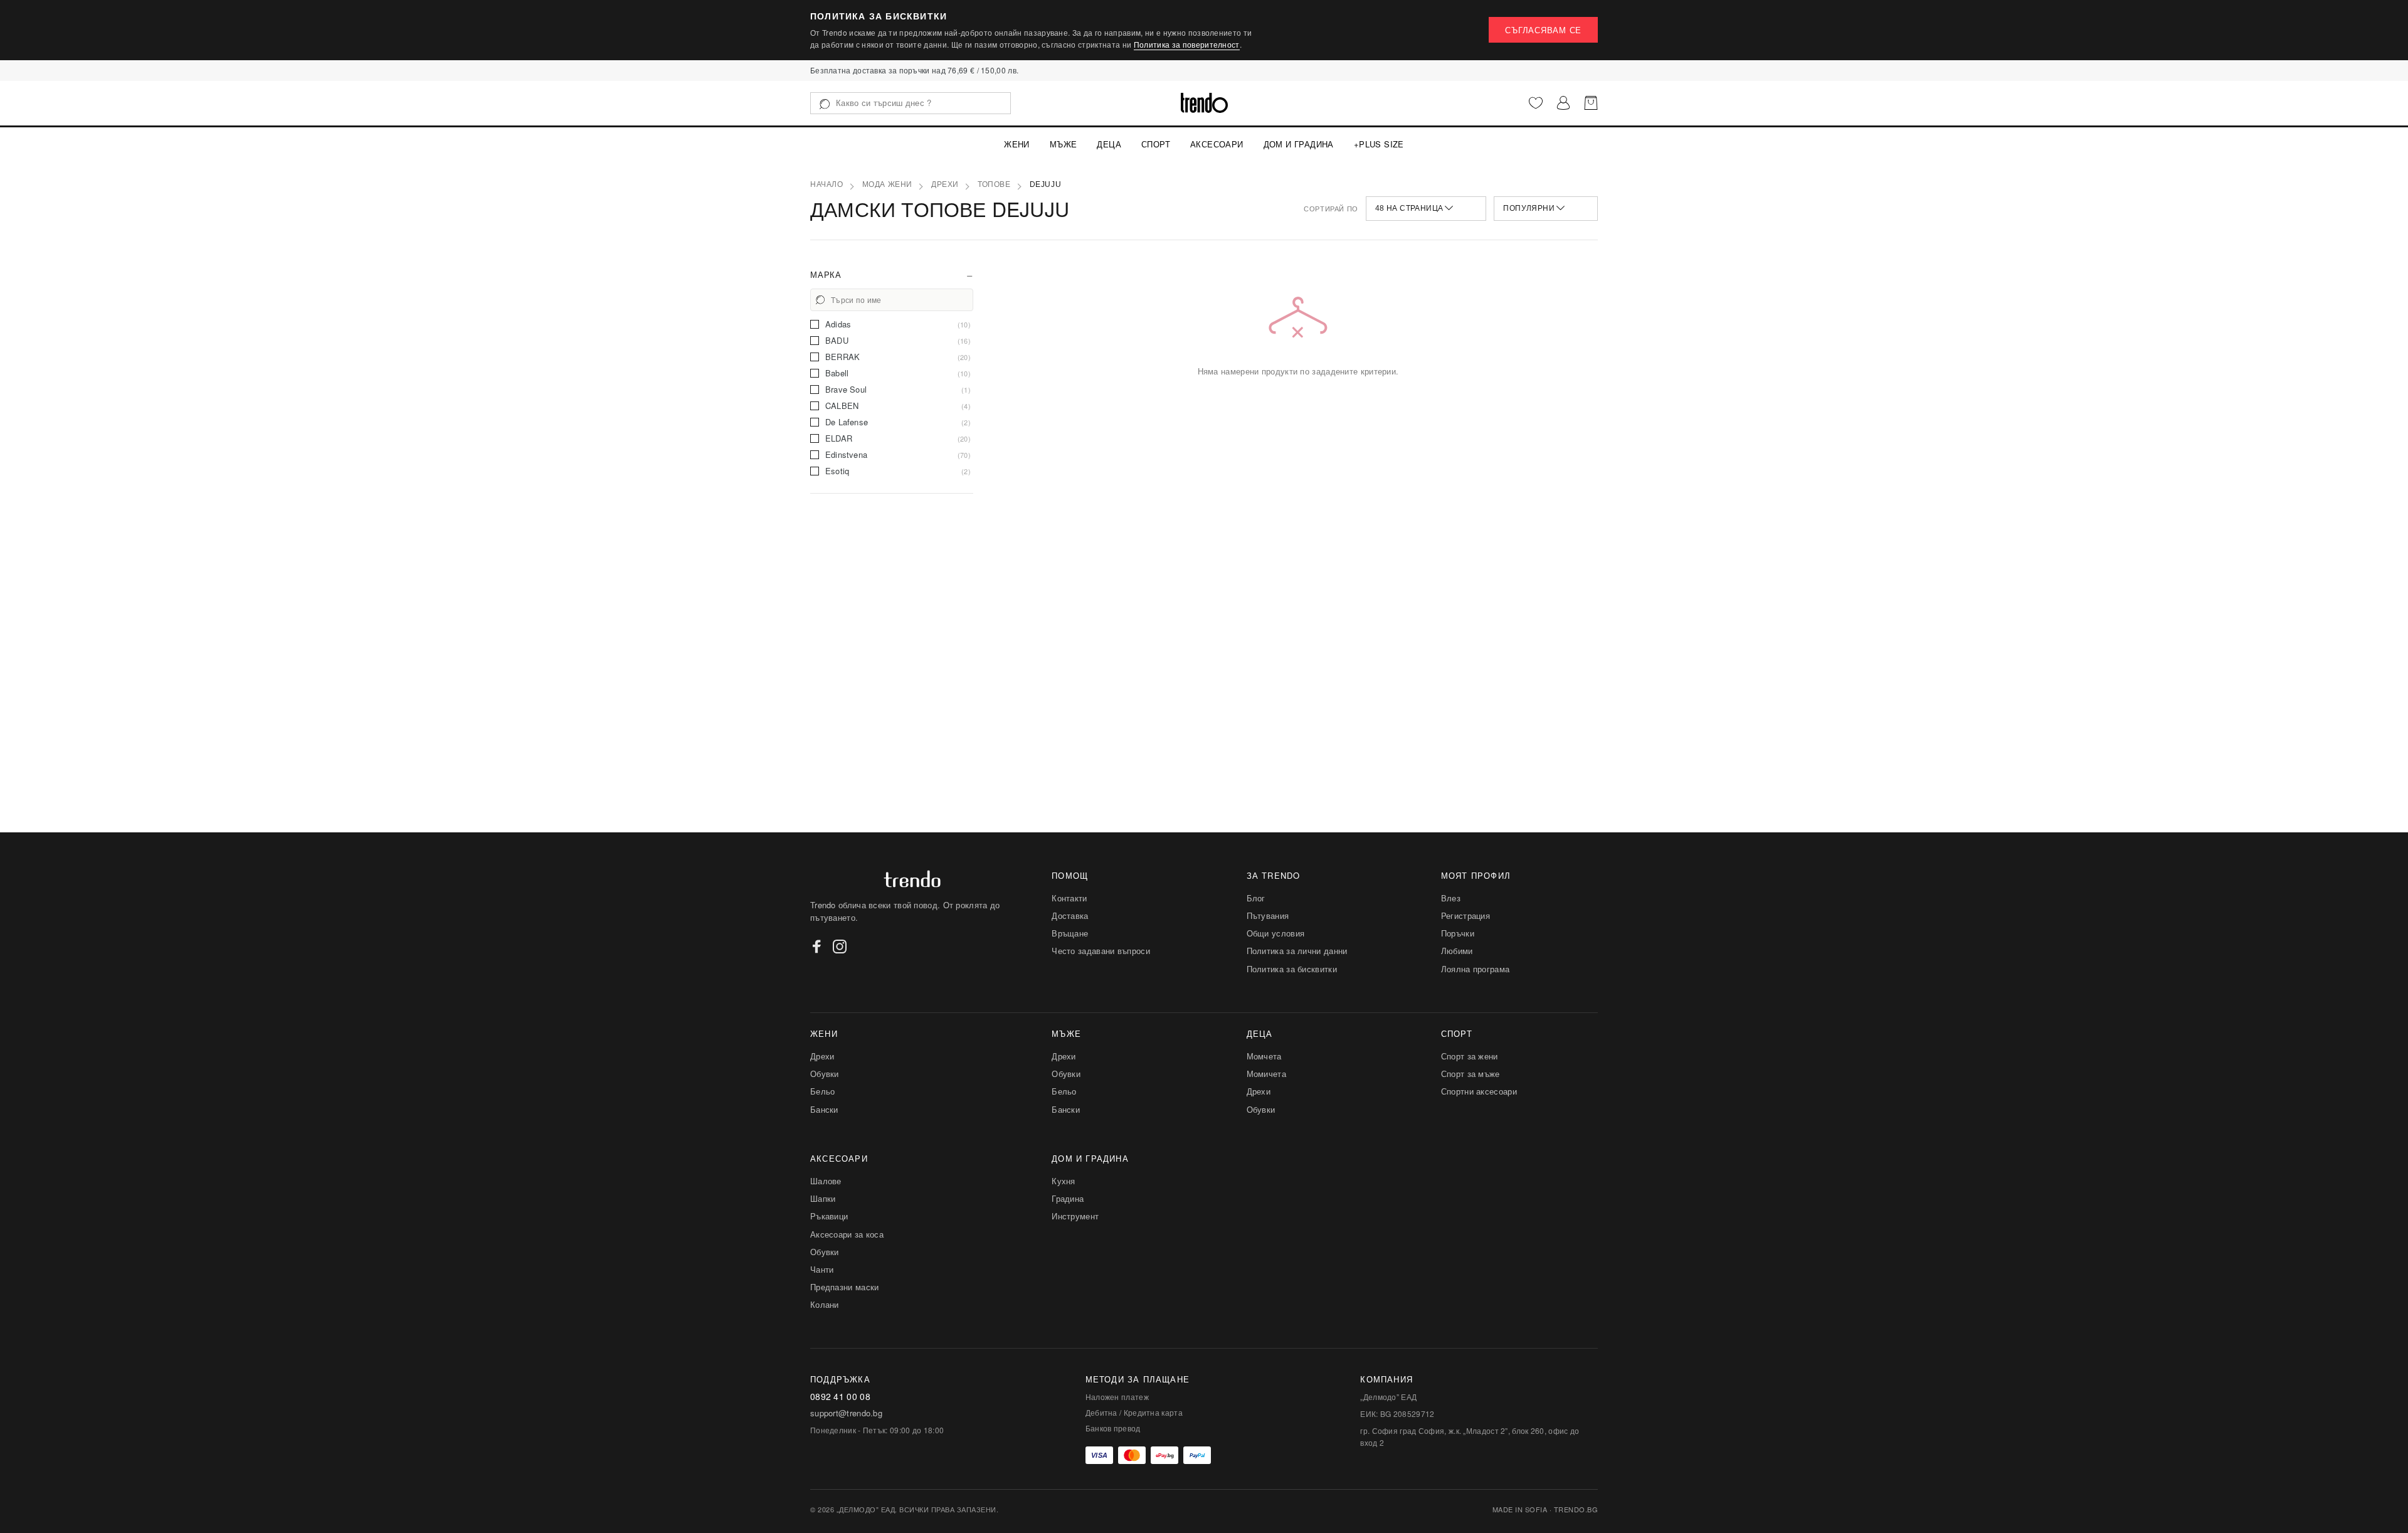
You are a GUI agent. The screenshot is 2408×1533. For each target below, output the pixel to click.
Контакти (1069, 898)
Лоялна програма (1476, 969)
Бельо (823, 1091)
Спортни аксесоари (1479, 1091)
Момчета (1264, 1056)
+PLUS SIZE (1379, 144)
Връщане (1070, 933)
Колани (825, 1304)
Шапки (823, 1198)
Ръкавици (829, 1216)
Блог (1256, 898)
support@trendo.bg (846, 1413)
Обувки (825, 1074)
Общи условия (1276, 933)
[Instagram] (840, 947)
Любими (1457, 951)
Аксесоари (1217, 144)
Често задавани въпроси (1101, 951)
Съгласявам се (1543, 30)
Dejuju (1046, 184)
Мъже (1064, 144)
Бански (824, 1109)
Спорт (1156, 144)
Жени (1017, 144)
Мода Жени (887, 184)
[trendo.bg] (1204, 103)
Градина (1068, 1198)
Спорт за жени (1470, 1056)
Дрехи (945, 184)
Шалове (826, 1181)
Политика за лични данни (1297, 951)
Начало (827, 184)
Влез (1451, 898)
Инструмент (1075, 1216)
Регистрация (1465, 915)
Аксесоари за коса (847, 1234)
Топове (994, 184)
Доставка (1070, 915)
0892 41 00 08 (840, 1397)
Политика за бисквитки (1292, 969)
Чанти (822, 1269)
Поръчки (1458, 933)
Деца (1109, 144)
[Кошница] (1591, 103)
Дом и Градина (1299, 144)
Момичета (1266, 1074)
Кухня (1064, 1181)
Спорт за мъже (1471, 1074)
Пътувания (1268, 915)
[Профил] (1563, 103)
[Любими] (1536, 103)
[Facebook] (817, 947)
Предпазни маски (845, 1287)
